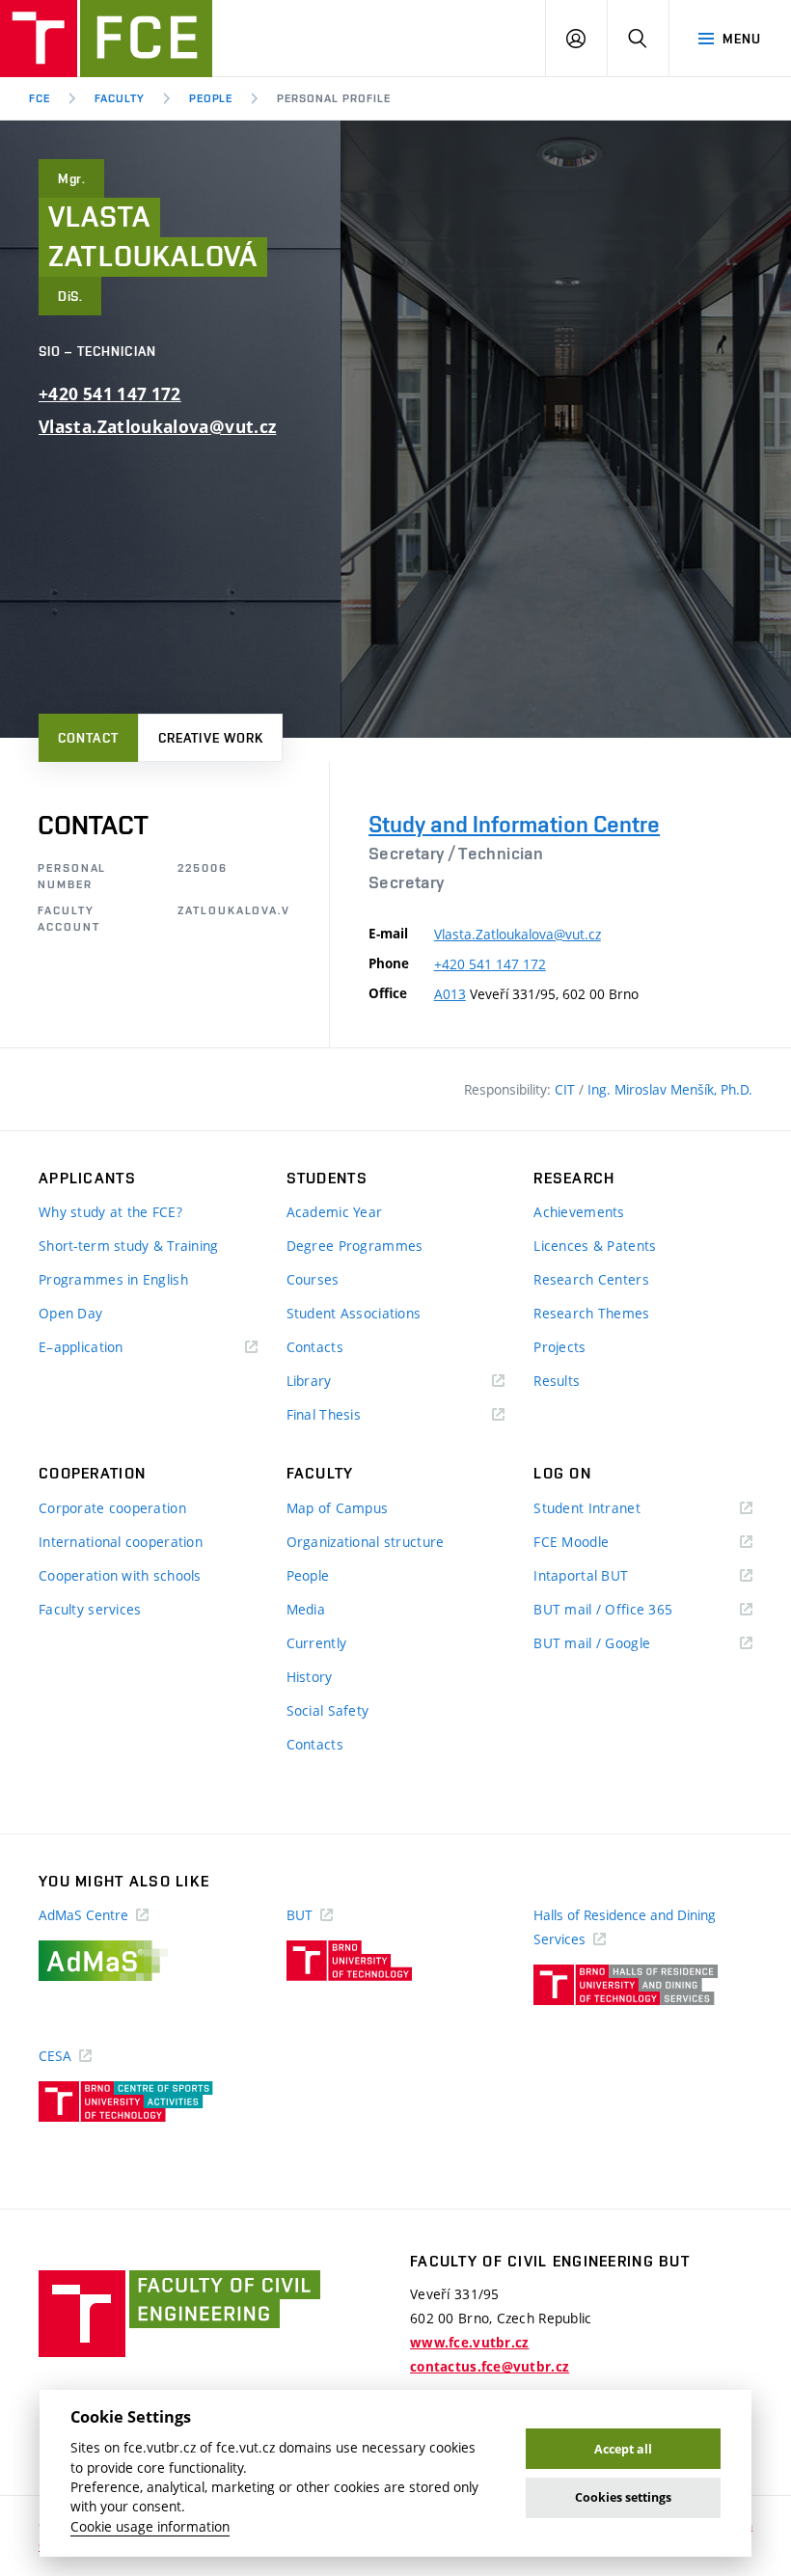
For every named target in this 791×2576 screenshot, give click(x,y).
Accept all (623, 2449)
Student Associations (354, 1313)
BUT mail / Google (620, 1644)
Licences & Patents (595, 1246)
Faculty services (90, 1609)
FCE (40, 98)
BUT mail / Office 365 (631, 1610)
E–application (109, 1348)
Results (557, 1381)
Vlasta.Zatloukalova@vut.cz (157, 427)
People (211, 98)
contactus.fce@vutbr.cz (490, 2367)
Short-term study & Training (129, 1246)
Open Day (70, 1313)
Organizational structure (366, 1542)
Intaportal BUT (609, 1576)
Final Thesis (352, 1415)
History (310, 1677)
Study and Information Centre (514, 824)
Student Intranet (615, 1509)
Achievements (579, 1212)
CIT (567, 1089)
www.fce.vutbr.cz (469, 2343)
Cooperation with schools (120, 1575)
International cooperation (121, 1542)
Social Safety (328, 1710)
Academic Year (335, 1212)
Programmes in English (113, 1279)
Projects (559, 1347)
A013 (450, 994)
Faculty (120, 98)
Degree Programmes (355, 1246)
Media (306, 1609)
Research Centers (591, 1279)
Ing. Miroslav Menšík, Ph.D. (670, 1089)
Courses (313, 1279)
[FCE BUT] (106, 39)
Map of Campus (338, 1508)
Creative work (211, 738)
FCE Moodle (599, 1543)
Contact (88, 738)
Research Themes (591, 1313)
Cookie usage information (150, 2527)
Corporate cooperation (112, 1508)
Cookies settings (623, 2497)
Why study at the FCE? (110, 1212)
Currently (317, 1643)
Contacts (315, 1347)
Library (338, 1382)
